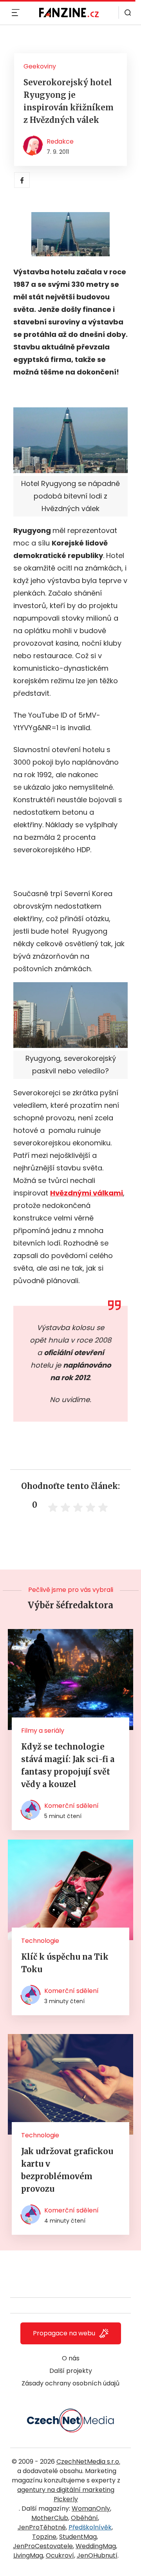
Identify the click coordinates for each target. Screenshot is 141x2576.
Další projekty (71, 2371)
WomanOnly (91, 2508)
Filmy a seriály (43, 1731)
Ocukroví (60, 2555)
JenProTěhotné (42, 2527)
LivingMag (28, 2555)
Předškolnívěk (90, 2527)
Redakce (60, 141)
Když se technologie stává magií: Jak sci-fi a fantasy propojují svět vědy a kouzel (68, 1765)
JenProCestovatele (43, 2546)
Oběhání (84, 2518)
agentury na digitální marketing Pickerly (66, 2494)
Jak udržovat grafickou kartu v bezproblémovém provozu (67, 2170)
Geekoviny (40, 66)
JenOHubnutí (97, 2555)
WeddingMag (96, 2546)
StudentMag (78, 2537)
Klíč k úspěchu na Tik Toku (65, 1963)
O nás (71, 2358)
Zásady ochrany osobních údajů (70, 2383)
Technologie (40, 1941)
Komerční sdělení (71, 1806)
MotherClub (50, 2518)
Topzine (44, 2537)
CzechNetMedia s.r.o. (88, 2462)
